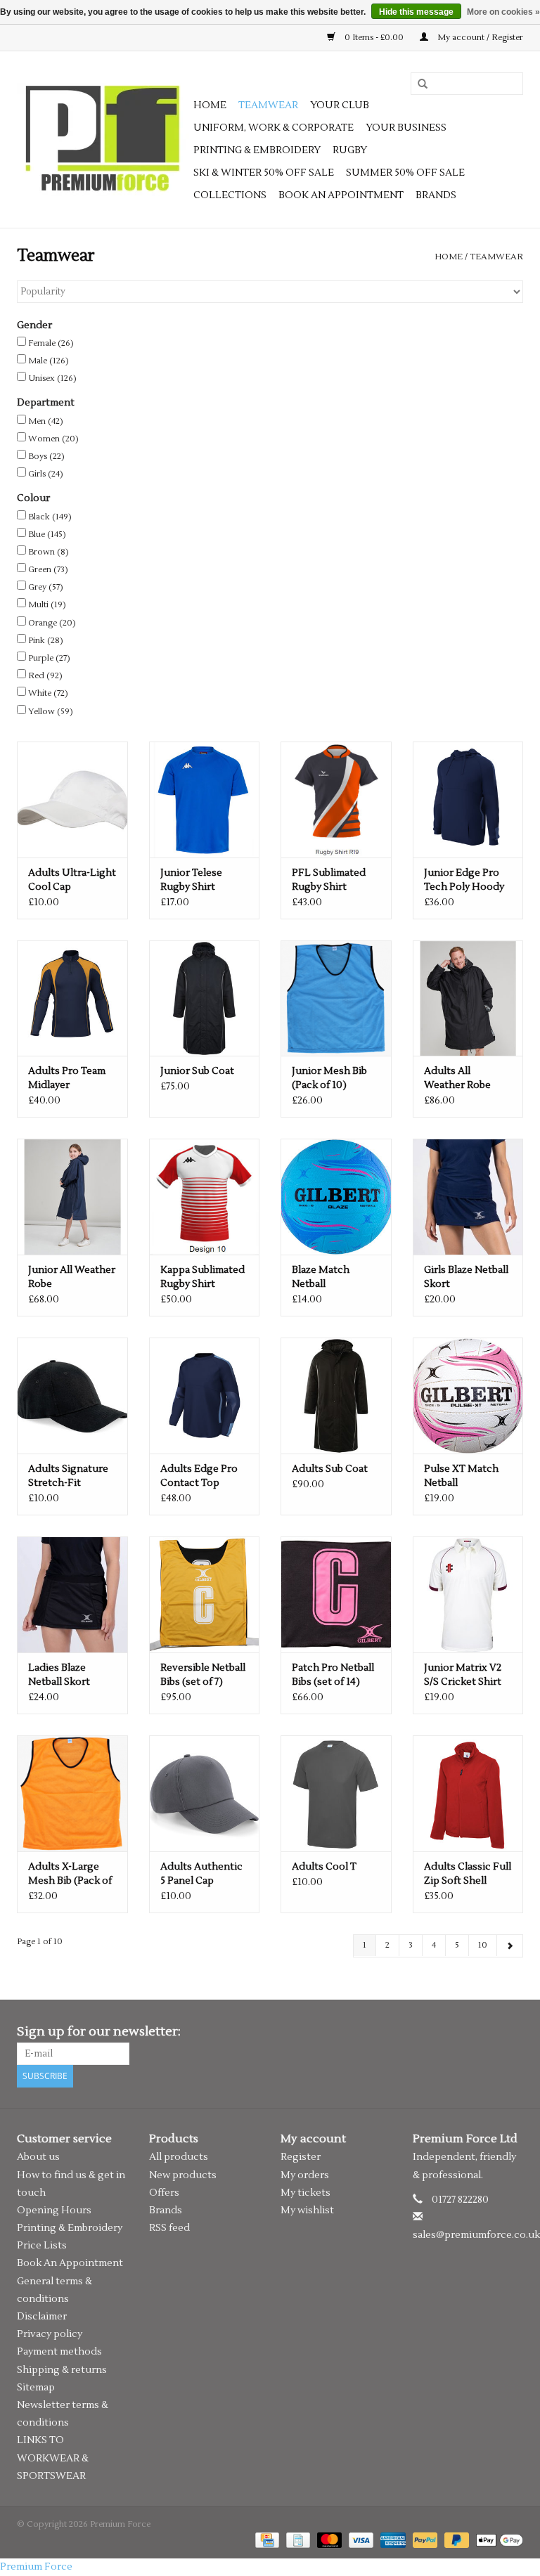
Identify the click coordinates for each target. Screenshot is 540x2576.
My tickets (306, 2193)
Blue (47, 535)
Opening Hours (54, 2211)
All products (179, 2157)
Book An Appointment (70, 2263)
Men (46, 421)
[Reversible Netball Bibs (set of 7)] (205, 1594)
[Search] (418, 84)
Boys (46, 457)
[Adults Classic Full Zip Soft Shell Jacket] (468, 1793)
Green (48, 570)
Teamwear (268, 105)
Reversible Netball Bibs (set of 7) (203, 1675)
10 (483, 1945)
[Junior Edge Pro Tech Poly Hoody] (468, 800)
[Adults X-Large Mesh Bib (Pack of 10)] (72, 1793)
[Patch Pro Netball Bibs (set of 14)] (336, 1594)
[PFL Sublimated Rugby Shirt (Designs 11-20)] (336, 800)
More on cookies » (503, 12)
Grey (46, 587)
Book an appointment (341, 195)
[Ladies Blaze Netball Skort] (72, 1594)
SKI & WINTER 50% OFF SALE (264, 173)
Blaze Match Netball (321, 1277)
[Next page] (510, 1946)
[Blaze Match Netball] (336, 1197)
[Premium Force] (103, 140)
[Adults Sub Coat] (336, 1396)
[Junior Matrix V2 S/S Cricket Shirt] (468, 1594)
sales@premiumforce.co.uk (476, 2235)
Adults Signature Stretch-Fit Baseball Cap (68, 1476)
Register (301, 2157)
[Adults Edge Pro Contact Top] (205, 1396)
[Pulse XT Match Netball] (468, 1396)
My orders (305, 2175)
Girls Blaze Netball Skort (466, 1277)
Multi (47, 605)
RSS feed (169, 2228)
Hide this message (416, 12)
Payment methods (59, 2352)
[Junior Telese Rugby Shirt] (205, 800)
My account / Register (479, 38)
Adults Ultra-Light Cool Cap (72, 880)
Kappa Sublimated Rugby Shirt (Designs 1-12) (202, 1277)
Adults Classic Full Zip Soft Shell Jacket (468, 1874)
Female (51, 343)
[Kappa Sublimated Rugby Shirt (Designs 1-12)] (205, 1197)
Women (53, 439)
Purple (49, 658)
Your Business (406, 128)
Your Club (340, 105)
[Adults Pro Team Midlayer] (72, 998)
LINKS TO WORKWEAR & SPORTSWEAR (53, 2458)
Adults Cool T (324, 1867)
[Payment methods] (266, 2540)
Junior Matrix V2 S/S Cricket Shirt (463, 1675)
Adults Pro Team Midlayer (67, 1078)
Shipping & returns (62, 2370)
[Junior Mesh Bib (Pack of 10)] (336, 998)
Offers (164, 2193)
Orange (52, 623)
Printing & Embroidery (257, 150)
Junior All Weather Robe (72, 1277)
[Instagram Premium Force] (512, 2032)
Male (49, 361)
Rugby (350, 150)
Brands (436, 195)
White (48, 693)
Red (45, 676)
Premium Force (36, 2567)
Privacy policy (50, 2334)
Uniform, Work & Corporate (274, 128)
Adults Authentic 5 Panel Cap (201, 1874)
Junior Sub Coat (197, 1071)
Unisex (52, 378)
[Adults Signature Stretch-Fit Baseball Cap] (72, 1396)
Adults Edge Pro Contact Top (199, 1476)
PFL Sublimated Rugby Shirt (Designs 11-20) (329, 880)
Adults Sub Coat (330, 1469)
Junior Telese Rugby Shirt (191, 880)
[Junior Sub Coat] (205, 998)
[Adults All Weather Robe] (468, 998)
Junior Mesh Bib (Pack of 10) (329, 1078)
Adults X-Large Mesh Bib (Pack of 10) (70, 1874)
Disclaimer (42, 2317)
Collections (230, 195)
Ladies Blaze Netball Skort (59, 1675)
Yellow (51, 712)
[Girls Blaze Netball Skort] (468, 1197)
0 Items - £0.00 (374, 38)
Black (50, 517)
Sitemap (36, 2388)
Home (210, 105)
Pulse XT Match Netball (461, 1476)
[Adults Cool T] (336, 1793)
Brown (49, 552)
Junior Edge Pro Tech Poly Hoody (464, 880)
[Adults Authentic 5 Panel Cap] (205, 1793)
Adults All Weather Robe (457, 1078)
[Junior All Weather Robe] (72, 1197)
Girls (46, 474)
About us (38, 2157)
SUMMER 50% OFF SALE (405, 173)
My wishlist (307, 2211)
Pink (46, 641)
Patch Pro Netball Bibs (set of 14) (333, 1675)
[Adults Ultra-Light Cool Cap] (72, 800)
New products (183, 2175)
